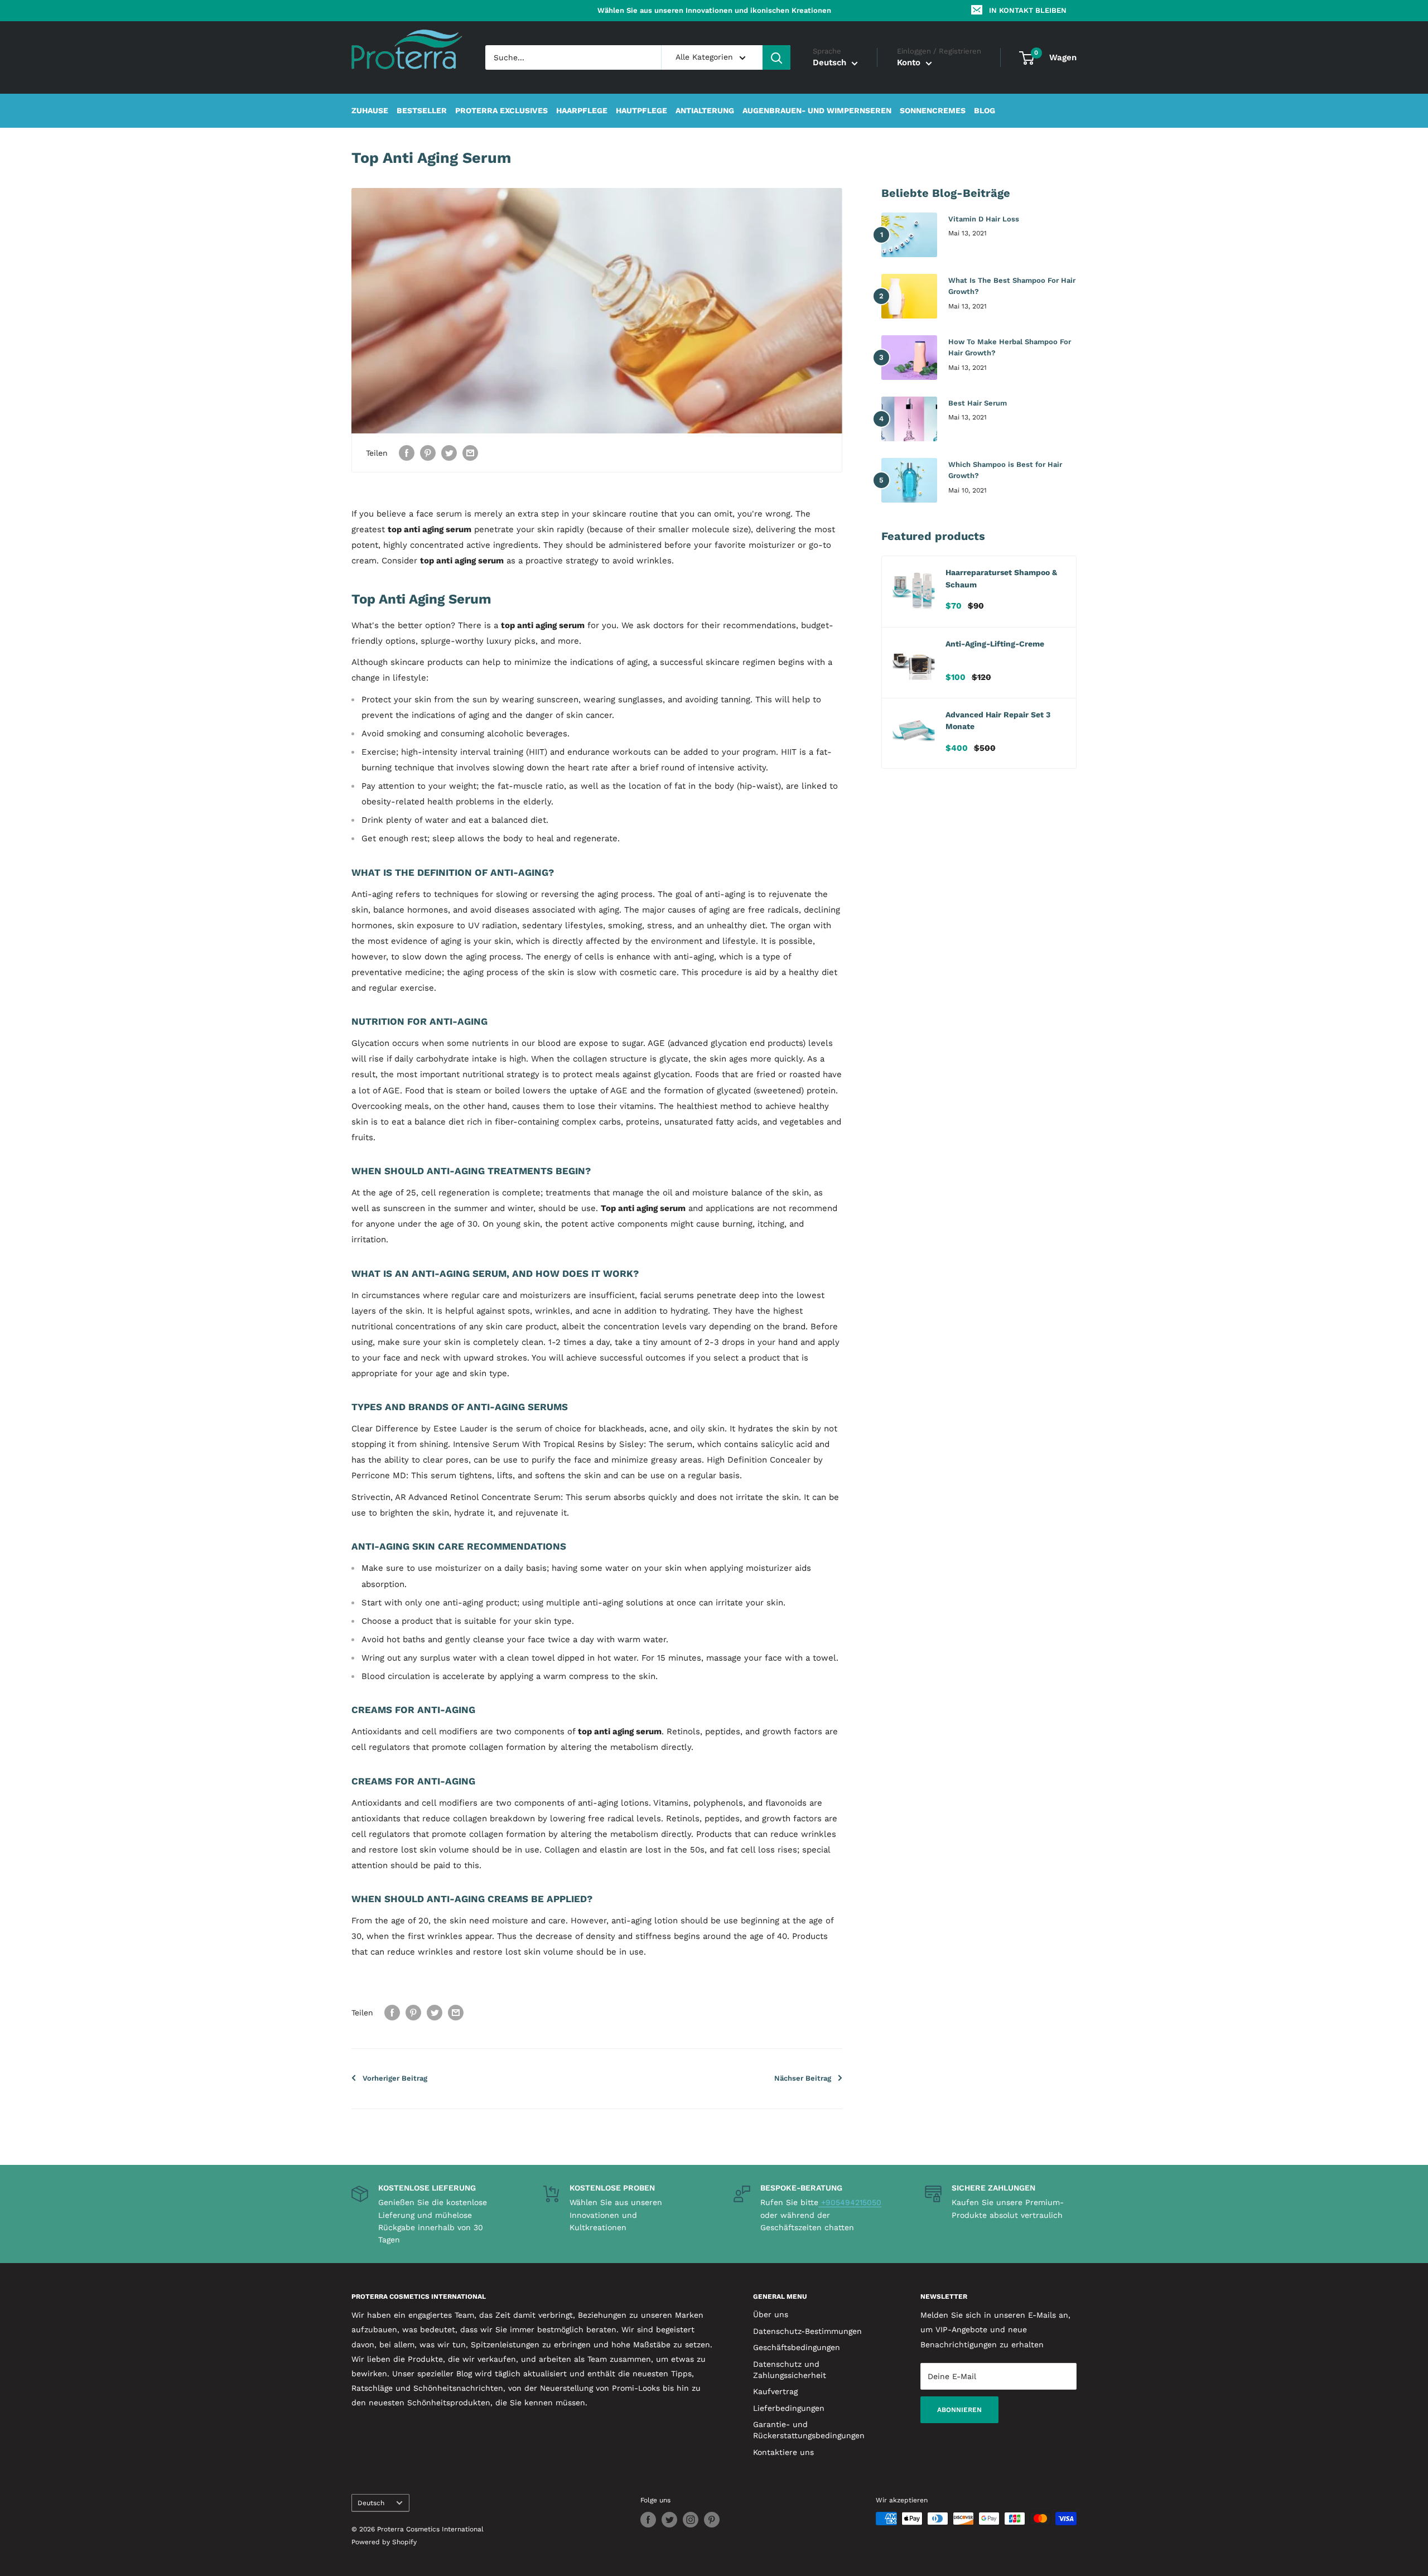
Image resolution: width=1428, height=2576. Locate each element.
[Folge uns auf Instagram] (691, 2520)
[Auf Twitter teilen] (449, 453)
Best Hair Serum (978, 403)
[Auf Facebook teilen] (407, 453)
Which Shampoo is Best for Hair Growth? (1005, 470)
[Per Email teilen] (470, 453)
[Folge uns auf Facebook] (648, 2520)
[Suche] (776, 57)
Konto (910, 63)
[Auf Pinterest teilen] (428, 453)
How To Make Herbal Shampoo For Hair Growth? (1010, 347)
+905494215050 (850, 2202)
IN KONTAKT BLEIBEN (1028, 10)
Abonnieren (959, 2410)
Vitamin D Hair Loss (984, 219)
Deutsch (371, 2503)
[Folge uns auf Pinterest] (712, 2520)
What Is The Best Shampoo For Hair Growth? (1012, 286)
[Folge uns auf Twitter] (669, 2520)
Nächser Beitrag (803, 2078)
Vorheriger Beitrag (395, 2078)
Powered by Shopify (384, 2542)
